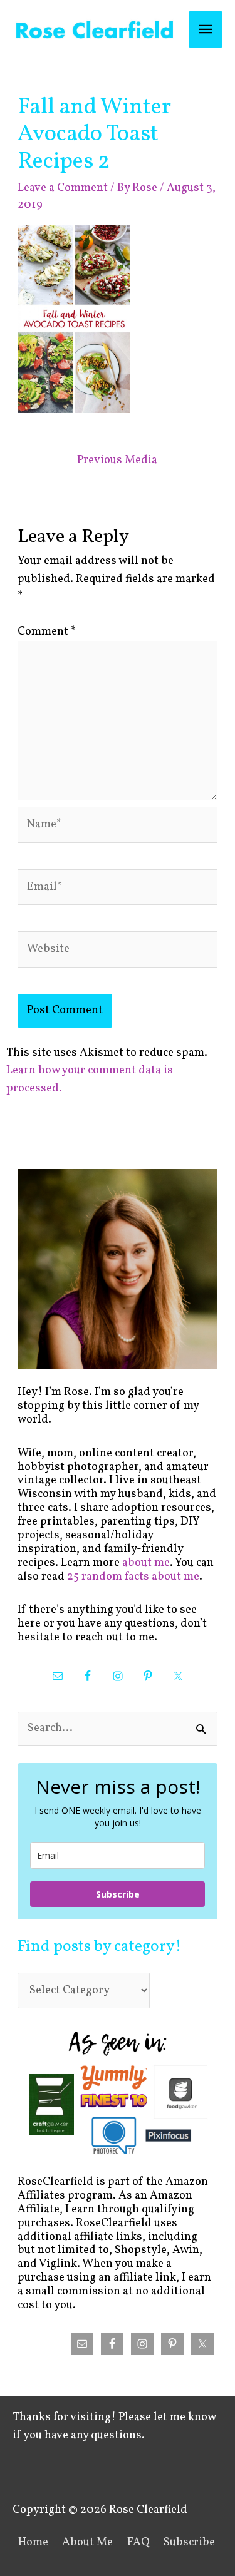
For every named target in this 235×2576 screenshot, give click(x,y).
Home (33, 2543)
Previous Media (117, 460)
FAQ (138, 2543)
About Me (87, 2543)
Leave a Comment (63, 188)
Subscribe (118, 1894)
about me (146, 1563)
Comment (47, 632)
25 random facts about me (133, 1577)
